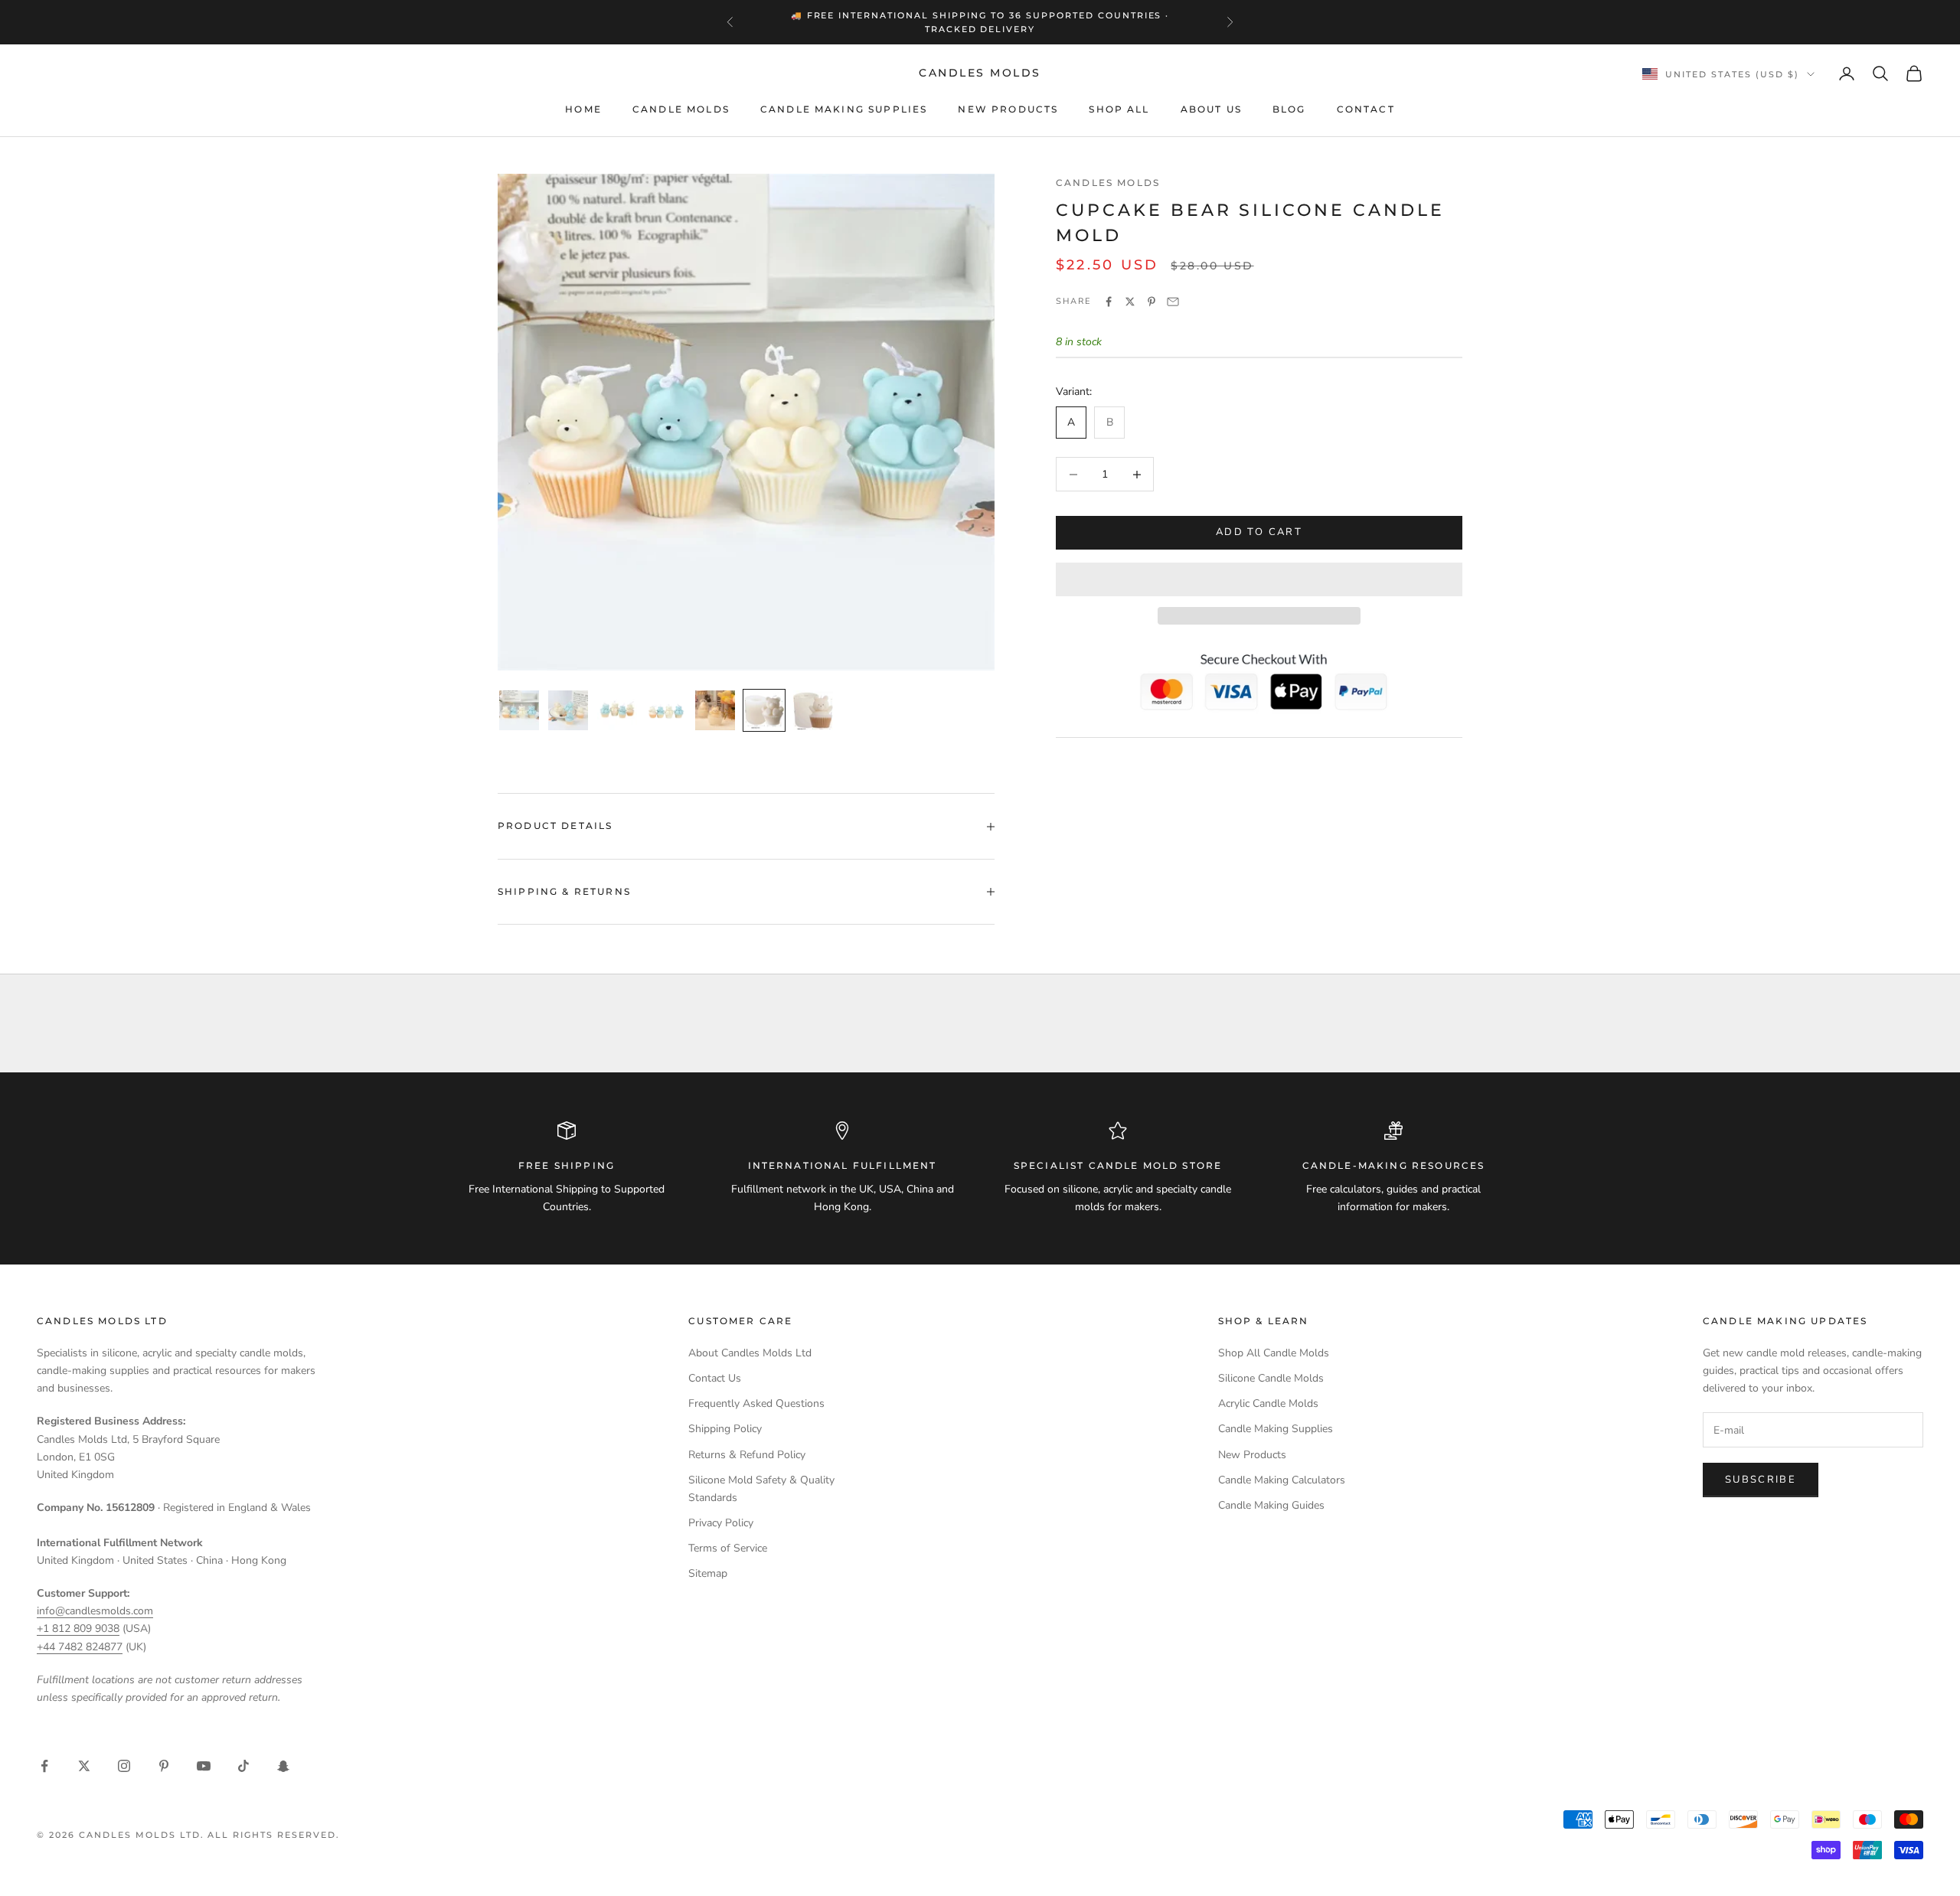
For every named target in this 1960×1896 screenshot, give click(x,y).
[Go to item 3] (617, 710)
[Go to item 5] (715, 710)
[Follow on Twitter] (84, 1766)
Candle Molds (681, 109)
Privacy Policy (721, 1523)
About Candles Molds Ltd (750, 1353)
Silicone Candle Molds (1271, 1378)
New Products (1008, 109)
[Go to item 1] (519, 710)
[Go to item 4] (666, 710)
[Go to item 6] (764, 710)
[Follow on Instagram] (124, 1766)
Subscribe (1761, 1480)
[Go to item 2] (568, 710)
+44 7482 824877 (80, 1647)
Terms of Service (728, 1548)
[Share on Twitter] (1130, 302)
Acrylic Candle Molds (1268, 1403)
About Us (1211, 109)
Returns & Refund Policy (747, 1455)
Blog (1289, 109)
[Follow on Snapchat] (283, 1766)
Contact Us (715, 1378)
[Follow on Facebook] (44, 1766)
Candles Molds (1108, 183)
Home (583, 109)
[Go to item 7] (813, 710)
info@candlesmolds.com (95, 1611)
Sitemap (708, 1573)
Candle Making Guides (1271, 1505)
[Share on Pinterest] (1151, 302)
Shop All (1119, 109)
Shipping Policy (725, 1429)
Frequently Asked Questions (756, 1403)
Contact (1366, 109)
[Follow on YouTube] (204, 1766)
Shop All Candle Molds (1274, 1353)
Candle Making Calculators (1282, 1480)
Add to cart (1259, 533)
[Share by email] (1173, 302)
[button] (1259, 579)
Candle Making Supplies (844, 109)
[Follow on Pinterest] (164, 1766)
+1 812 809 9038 (78, 1628)
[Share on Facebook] (1109, 302)
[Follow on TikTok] (243, 1766)
